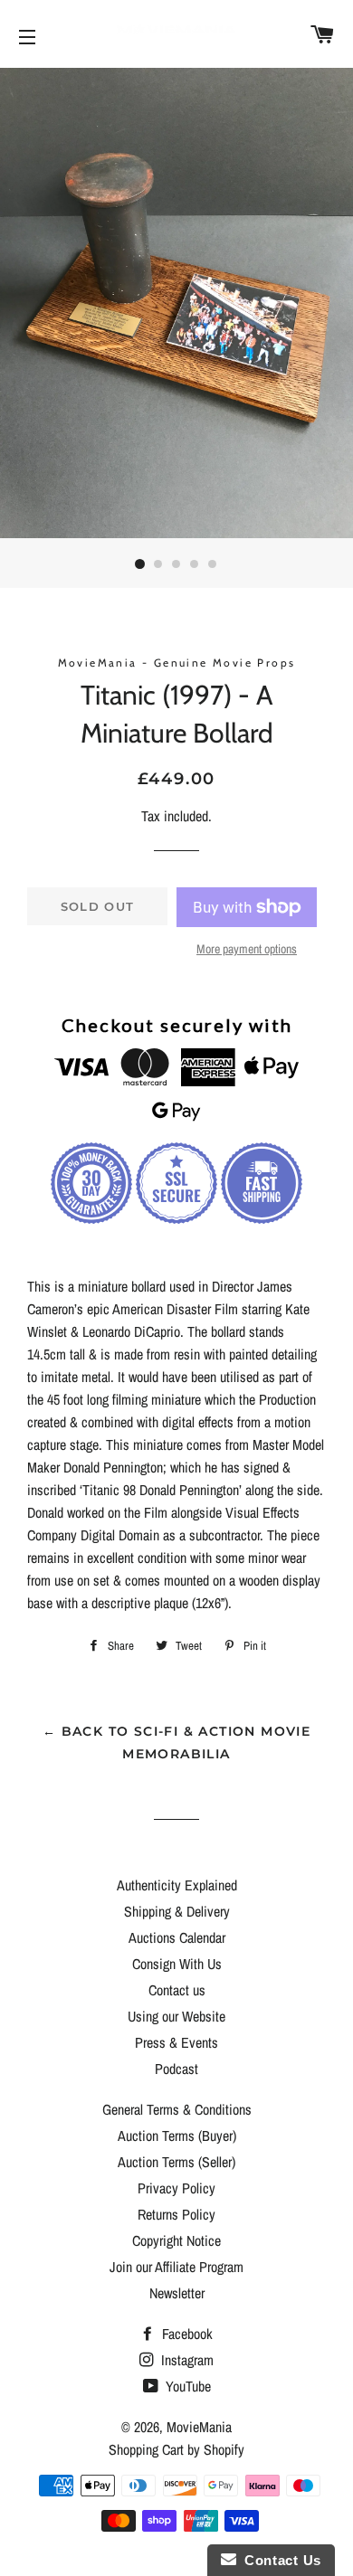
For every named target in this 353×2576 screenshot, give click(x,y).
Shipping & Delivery (177, 1911)
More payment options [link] (247, 949)
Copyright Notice (176, 2240)
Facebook (186, 2334)
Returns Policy (176, 2214)
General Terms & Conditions (177, 2109)
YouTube (186, 2386)
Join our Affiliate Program (176, 2267)
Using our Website (176, 2016)
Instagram (186, 2360)
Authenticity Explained (177, 1885)
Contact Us (279, 2560)
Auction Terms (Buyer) (177, 2136)
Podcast (176, 2069)
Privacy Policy (176, 2188)
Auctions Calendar (177, 1937)
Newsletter (177, 2293)
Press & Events (176, 2042)
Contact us (177, 1990)
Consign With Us (177, 1964)
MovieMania (199, 2427)
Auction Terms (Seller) (176, 2162)
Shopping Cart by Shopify (176, 2449)
